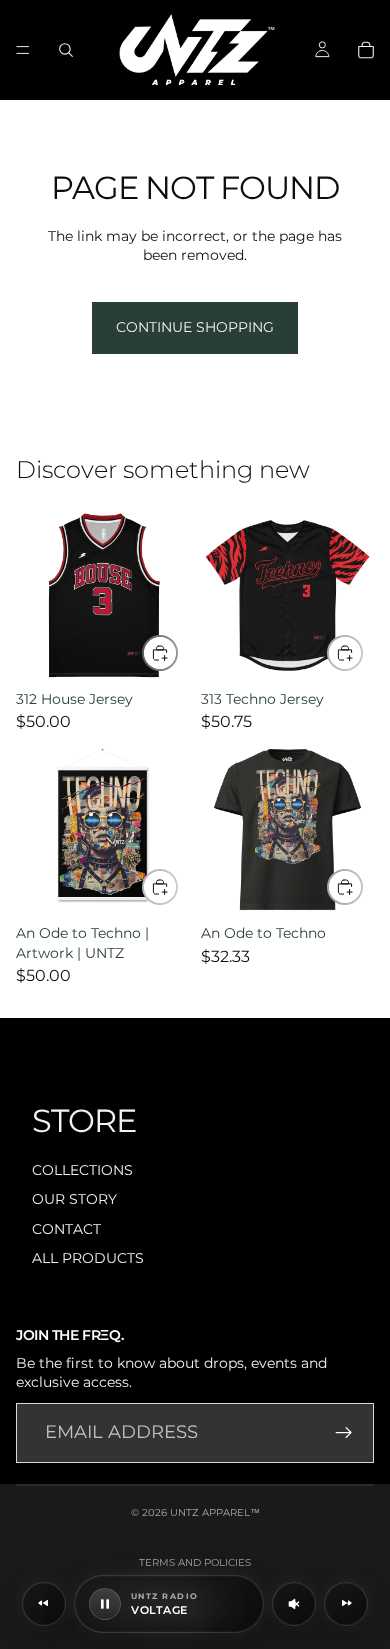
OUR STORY (74, 1199)
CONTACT (66, 1229)
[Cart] (366, 50)
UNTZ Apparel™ (215, 1512)
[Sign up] (344, 1433)
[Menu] (23, 50)
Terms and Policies (195, 1562)
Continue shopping (195, 327)
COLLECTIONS (82, 1170)
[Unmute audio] (294, 1604)
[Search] (66, 50)
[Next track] (346, 1604)
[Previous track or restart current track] (44, 1604)
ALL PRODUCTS (88, 1258)
